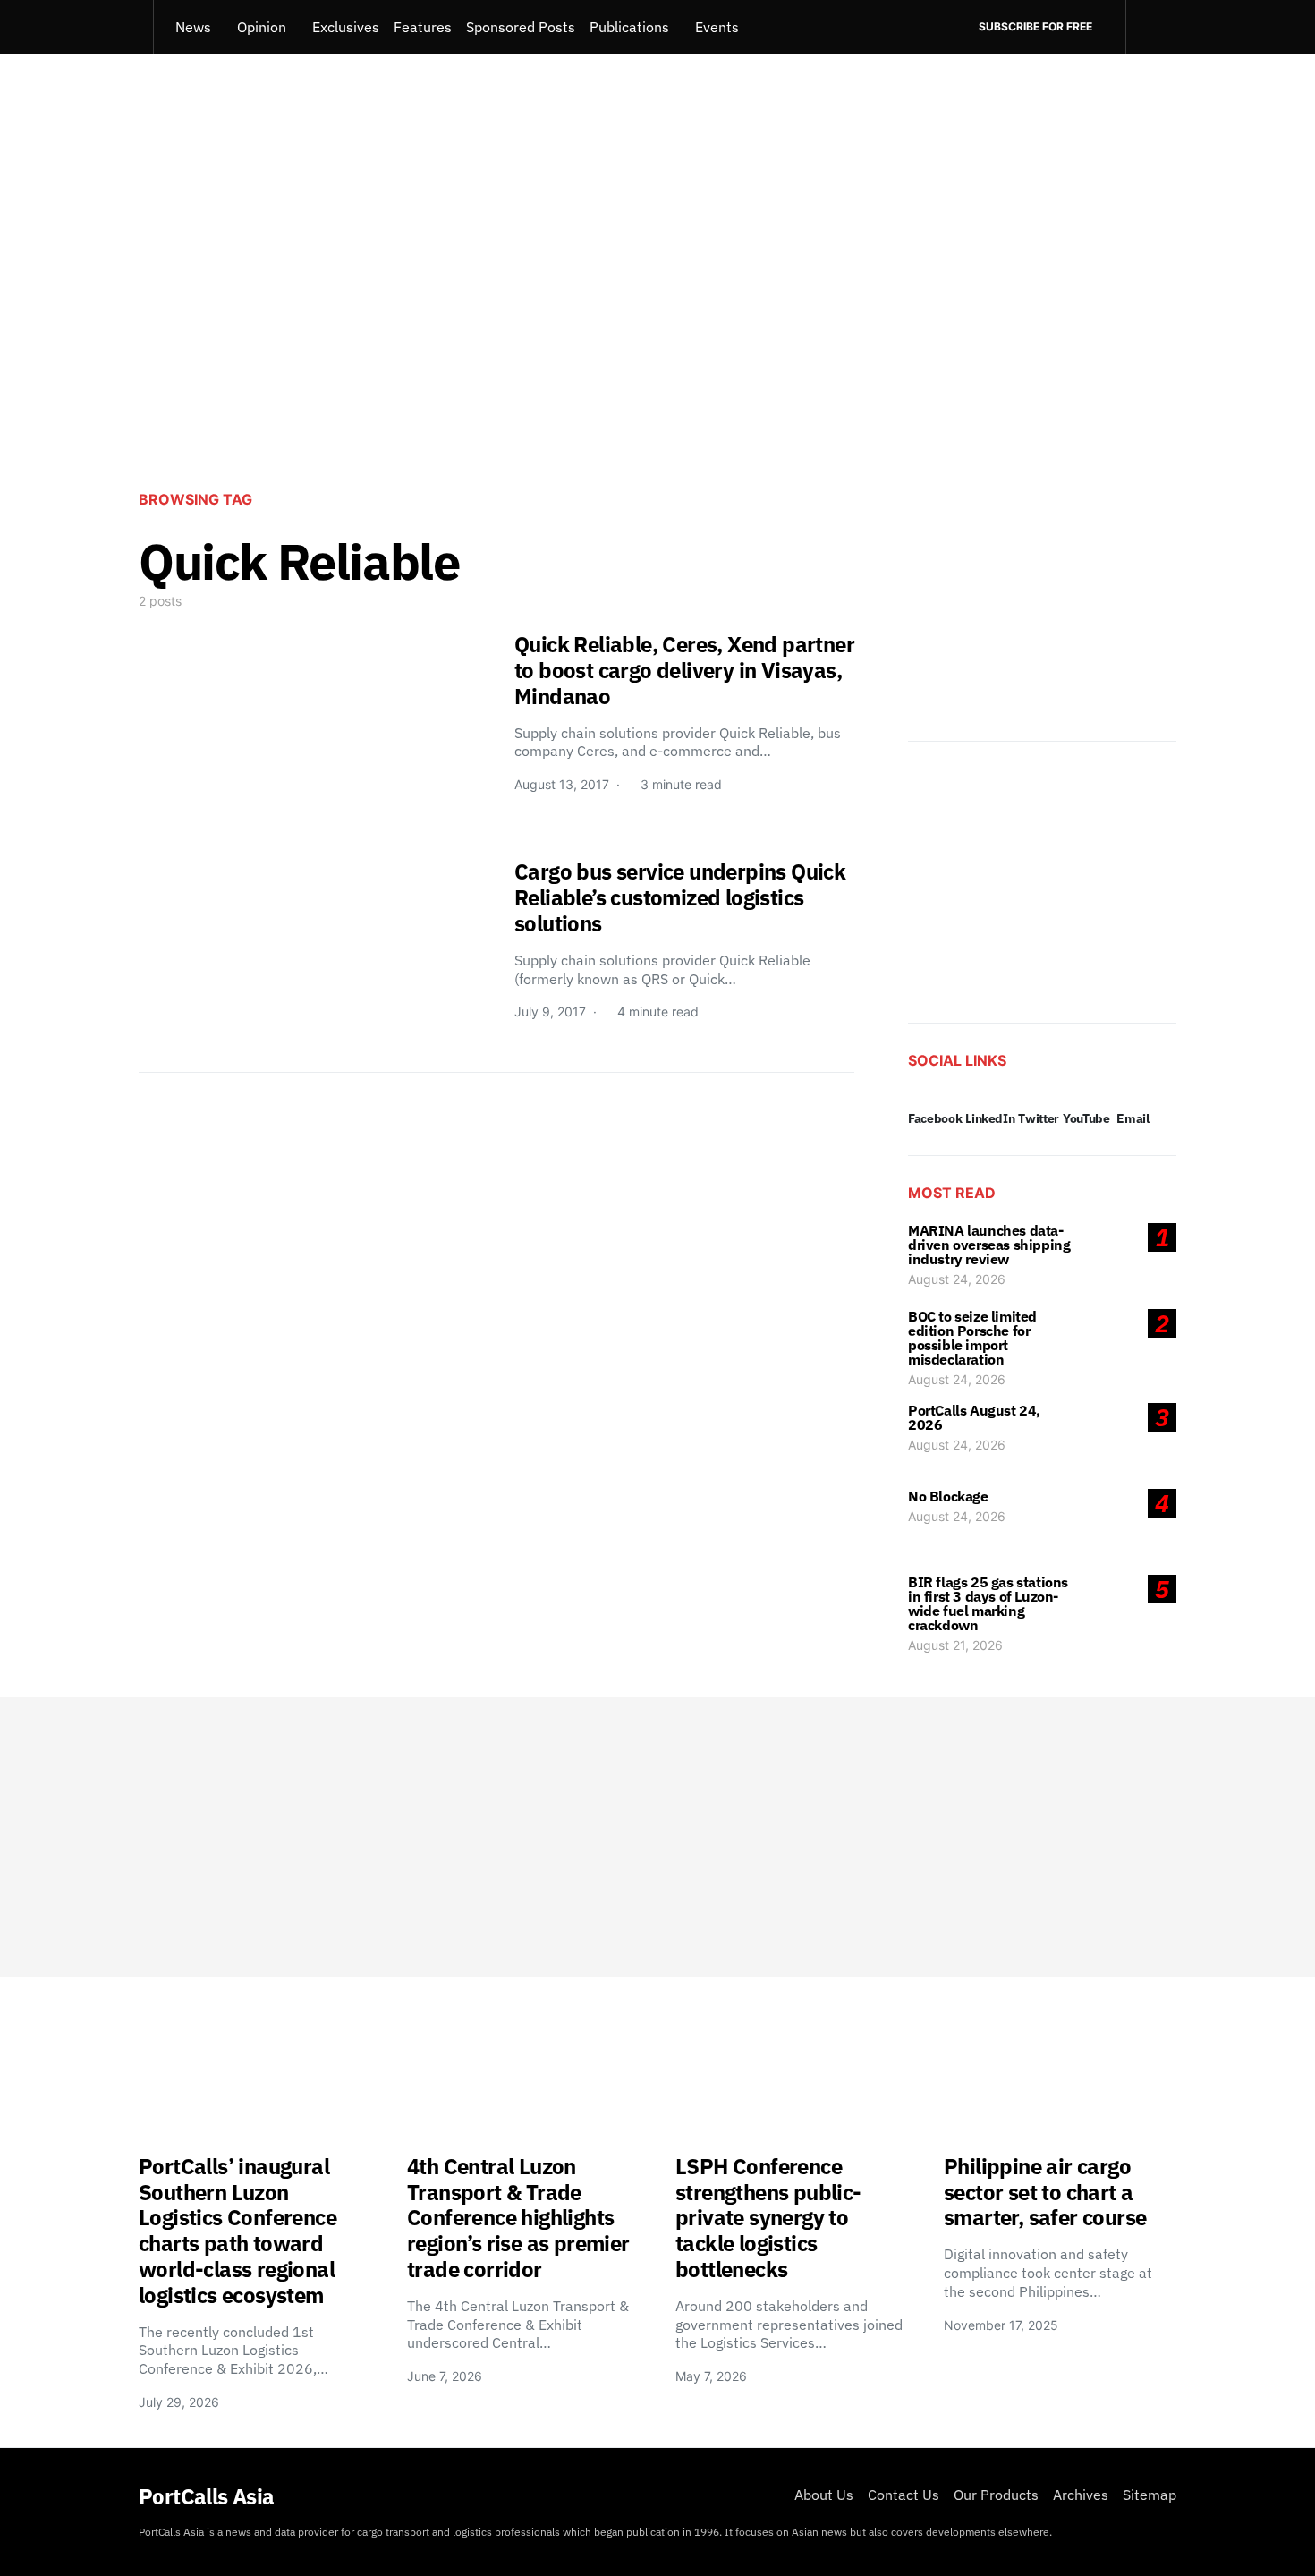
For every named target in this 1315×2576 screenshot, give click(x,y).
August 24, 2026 (957, 1279)
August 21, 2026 (955, 1645)
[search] (1151, 27)
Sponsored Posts (521, 27)
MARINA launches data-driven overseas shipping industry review (989, 1245)
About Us (824, 2495)
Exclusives (346, 27)
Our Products (996, 2495)
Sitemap (1150, 2495)
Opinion (262, 27)
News (193, 27)
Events (717, 27)
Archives (1081, 2495)
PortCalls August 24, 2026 (974, 1417)
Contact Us (904, 2495)
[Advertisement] (657, 327)
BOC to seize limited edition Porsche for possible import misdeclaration (972, 1338)
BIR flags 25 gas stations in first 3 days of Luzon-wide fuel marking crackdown (988, 1603)
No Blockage (948, 1496)
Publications (629, 27)
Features (423, 27)
